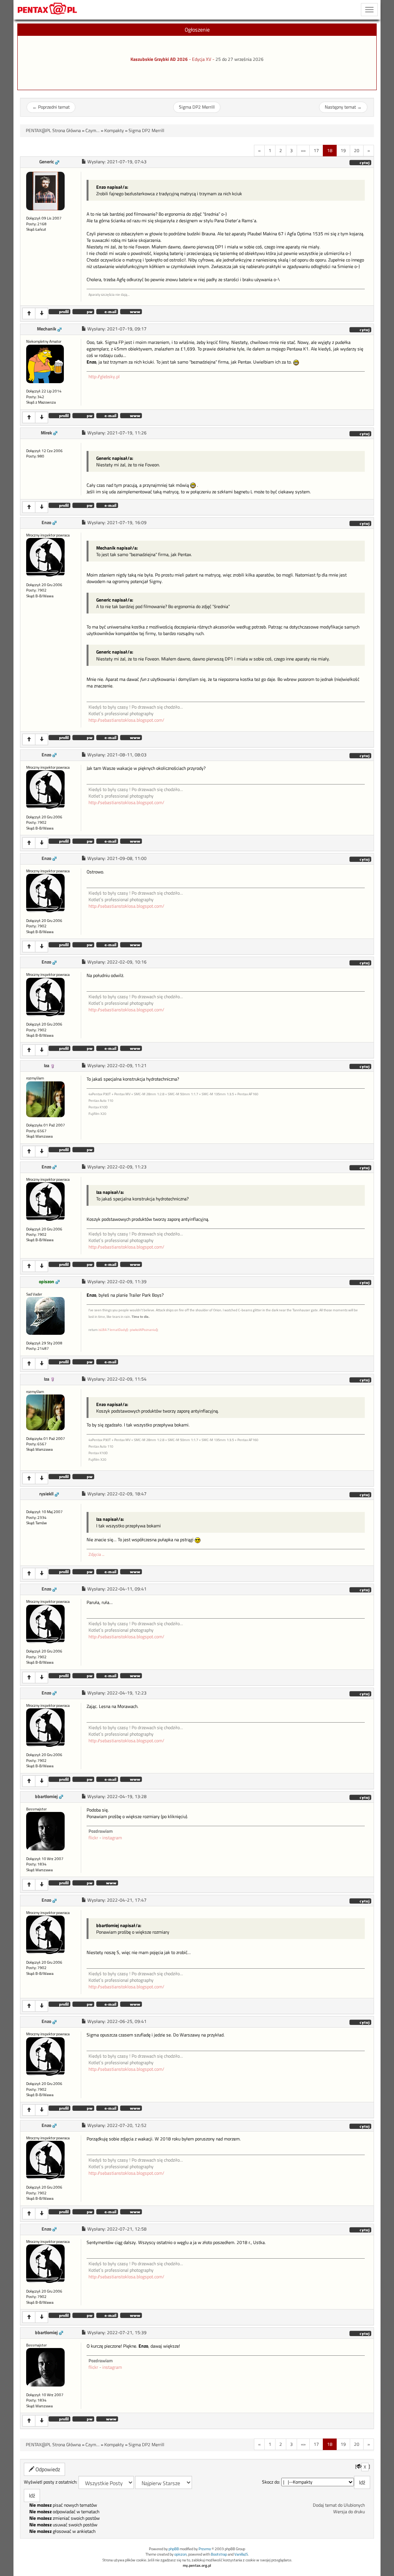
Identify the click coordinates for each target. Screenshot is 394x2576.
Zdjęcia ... (96, 1554)
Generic (47, 162)
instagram (112, 1838)
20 (357, 150)
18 (330, 150)
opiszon (47, 1282)
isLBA (103, 1330)
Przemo (205, 2549)
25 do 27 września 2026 (240, 59)
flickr (93, 1838)
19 (343, 150)
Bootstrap (219, 2554)
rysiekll (46, 1494)
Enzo (46, 523)
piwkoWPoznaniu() (144, 1330)
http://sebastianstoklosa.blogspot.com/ (126, 720)
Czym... (93, 131)
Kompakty (114, 131)
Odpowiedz (47, 2469)
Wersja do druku (349, 2512)
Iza (47, 1066)
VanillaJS (241, 2554)
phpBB (174, 2549)
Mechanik (47, 329)
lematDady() (119, 1330)
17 (316, 150)
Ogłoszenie (197, 29)
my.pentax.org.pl (197, 2565)
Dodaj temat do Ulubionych (339, 2505)
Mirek (46, 433)
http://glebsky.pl (104, 377)
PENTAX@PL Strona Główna (53, 131)
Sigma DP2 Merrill (197, 107)
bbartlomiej (46, 1797)
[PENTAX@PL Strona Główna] (48, 10)
